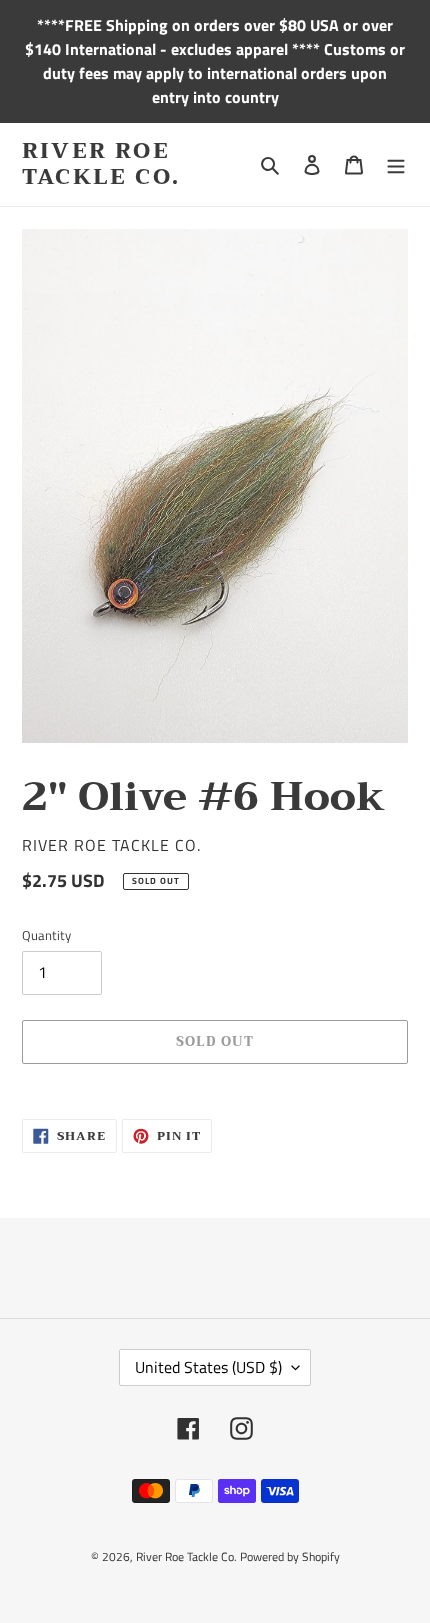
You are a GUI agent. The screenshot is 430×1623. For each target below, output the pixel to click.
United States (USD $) (208, 1367)
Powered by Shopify (290, 1556)
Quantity (46, 935)
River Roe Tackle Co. (101, 164)
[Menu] (396, 164)
